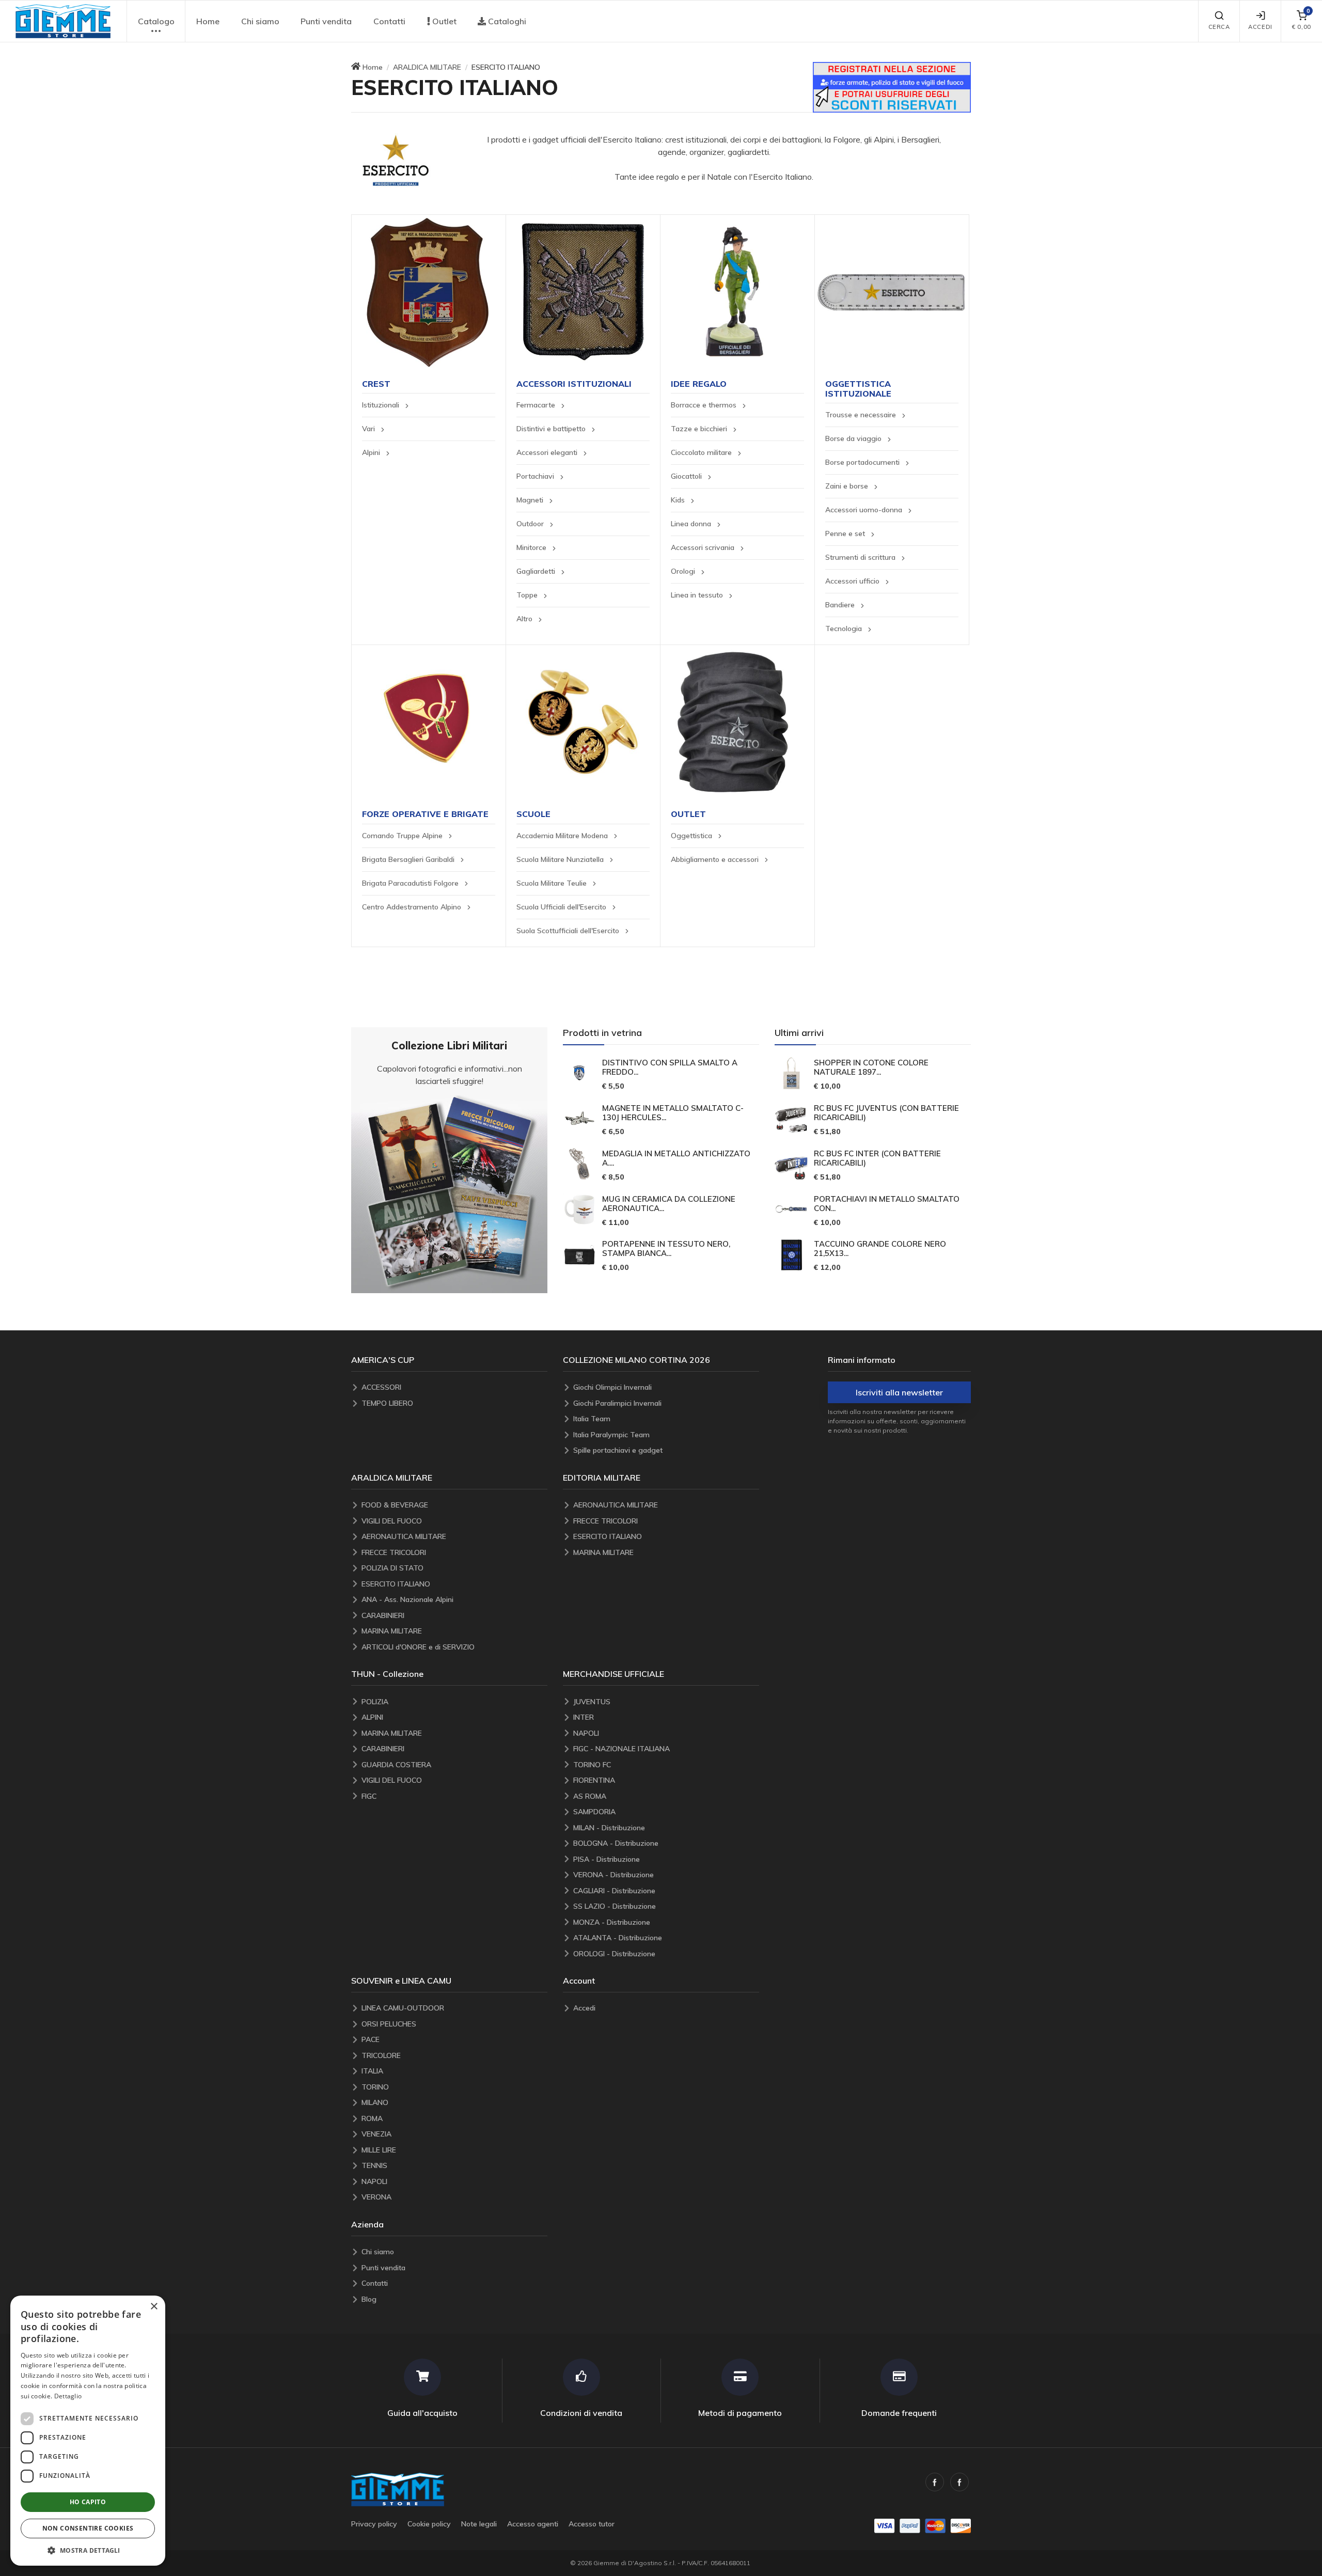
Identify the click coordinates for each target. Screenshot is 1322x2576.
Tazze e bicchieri (700, 429)
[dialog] (88, 2431)
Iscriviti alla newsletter (899, 1392)
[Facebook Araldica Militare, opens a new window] (959, 2482)
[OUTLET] (737, 722)
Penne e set (846, 533)
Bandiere (841, 605)
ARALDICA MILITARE (427, 67)
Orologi (684, 571)
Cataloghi (506, 21)
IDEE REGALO (699, 384)
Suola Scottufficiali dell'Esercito (569, 931)
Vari (369, 429)
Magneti (531, 500)
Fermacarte (537, 405)
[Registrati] (892, 86)
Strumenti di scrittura (861, 557)
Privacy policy (374, 2524)
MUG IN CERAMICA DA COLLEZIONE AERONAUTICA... (669, 1204)
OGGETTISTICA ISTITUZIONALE (858, 389)
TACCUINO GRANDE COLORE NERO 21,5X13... (880, 1249)
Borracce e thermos (705, 405)
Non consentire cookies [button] (88, 2528)
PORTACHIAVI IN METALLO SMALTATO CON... (887, 1204)
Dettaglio (68, 2396)
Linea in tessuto (698, 595)
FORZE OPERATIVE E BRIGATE (425, 814)
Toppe (528, 595)
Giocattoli (687, 476)
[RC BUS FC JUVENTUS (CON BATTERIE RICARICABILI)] (791, 1119)
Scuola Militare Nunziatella (561, 859)
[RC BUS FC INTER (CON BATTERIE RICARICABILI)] (791, 1164)
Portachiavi (536, 476)
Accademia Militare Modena (563, 836)
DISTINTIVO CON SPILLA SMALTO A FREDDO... (670, 1067)
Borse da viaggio (854, 438)
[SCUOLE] (583, 722)
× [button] (154, 2307)
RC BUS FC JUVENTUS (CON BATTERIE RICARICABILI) (886, 1113)
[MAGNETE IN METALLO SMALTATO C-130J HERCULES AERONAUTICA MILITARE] (579, 1119)
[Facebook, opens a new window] (935, 2482)
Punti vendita (326, 21)
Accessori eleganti (548, 452)
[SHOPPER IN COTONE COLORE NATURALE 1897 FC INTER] (791, 1073)
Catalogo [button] (156, 21)
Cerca (1219, 27)
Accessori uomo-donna (865, 510)
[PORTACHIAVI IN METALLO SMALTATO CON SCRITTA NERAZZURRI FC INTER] (791, 1210)
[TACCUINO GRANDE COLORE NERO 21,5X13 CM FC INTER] (791, 1255)
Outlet (443, 21)
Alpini (372, 452)
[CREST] (429, 292)
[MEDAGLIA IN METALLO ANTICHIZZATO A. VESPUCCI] (579, 1164)
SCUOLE (533, 814)
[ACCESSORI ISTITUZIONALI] (583, 292)
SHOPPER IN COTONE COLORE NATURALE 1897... (871, 1067)
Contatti (389, 21)
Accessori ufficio (853, 581)
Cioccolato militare (702, 452)
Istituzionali (382, 405)
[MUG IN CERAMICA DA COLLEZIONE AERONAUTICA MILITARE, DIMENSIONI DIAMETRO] (579, 1210)
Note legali (479, 2524)
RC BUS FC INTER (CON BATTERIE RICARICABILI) (877, 1158)
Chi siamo (260, 21)
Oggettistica (693, 836)
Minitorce (532, 547)
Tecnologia (845, 629)
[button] (63, 21)
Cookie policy (429, 2524)
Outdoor (531, 524)
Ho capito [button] (88, 2502)
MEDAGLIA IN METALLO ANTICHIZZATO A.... (676, 1158)
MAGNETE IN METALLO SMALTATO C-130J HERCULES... (673, 1113)
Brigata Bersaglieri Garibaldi (409, 859)
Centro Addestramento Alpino (413, 907)
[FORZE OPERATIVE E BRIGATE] (429, 722)
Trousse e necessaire (862, 415)
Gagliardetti (537, 571)
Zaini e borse (848, 486)
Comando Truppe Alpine (403, 836)
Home (208, 21)
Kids (679, 500)
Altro (525, 619)
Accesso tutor (592, 2524)
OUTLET (688, 814)
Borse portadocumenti (863, 462)
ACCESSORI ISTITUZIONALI (574, 384)
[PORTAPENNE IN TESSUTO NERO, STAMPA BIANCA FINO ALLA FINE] (579, 1255)
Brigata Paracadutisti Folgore (411, 883)
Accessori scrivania (704, 547)
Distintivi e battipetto (552, 429)
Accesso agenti (533, 2524)
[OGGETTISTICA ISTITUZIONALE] (892, 292)
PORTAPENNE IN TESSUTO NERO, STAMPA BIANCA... (666, 1249)
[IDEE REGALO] (737, 292)
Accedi (1260, 27)
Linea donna (692, 524)
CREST (376, 384)
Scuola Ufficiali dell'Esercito (562, 907)
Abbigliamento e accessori (716, 859)
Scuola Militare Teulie (553, 883)
